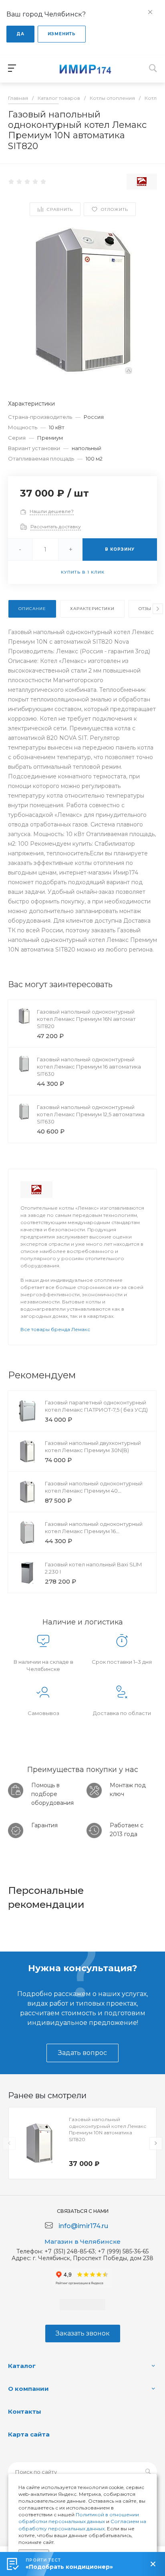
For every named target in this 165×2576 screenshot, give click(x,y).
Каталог (22, 2366)
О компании (28, 2389)
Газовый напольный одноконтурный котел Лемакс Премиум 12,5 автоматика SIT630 (91, 1114)
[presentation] (158, 609)
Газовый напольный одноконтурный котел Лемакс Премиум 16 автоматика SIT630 (89, 1067)
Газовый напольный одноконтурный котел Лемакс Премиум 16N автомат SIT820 (86, 1019)
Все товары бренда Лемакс (55, 1329)
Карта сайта (29, 2434)
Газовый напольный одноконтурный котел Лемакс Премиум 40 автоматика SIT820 (94, 1491)
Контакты (25, 2411)
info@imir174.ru (83, 2226)
